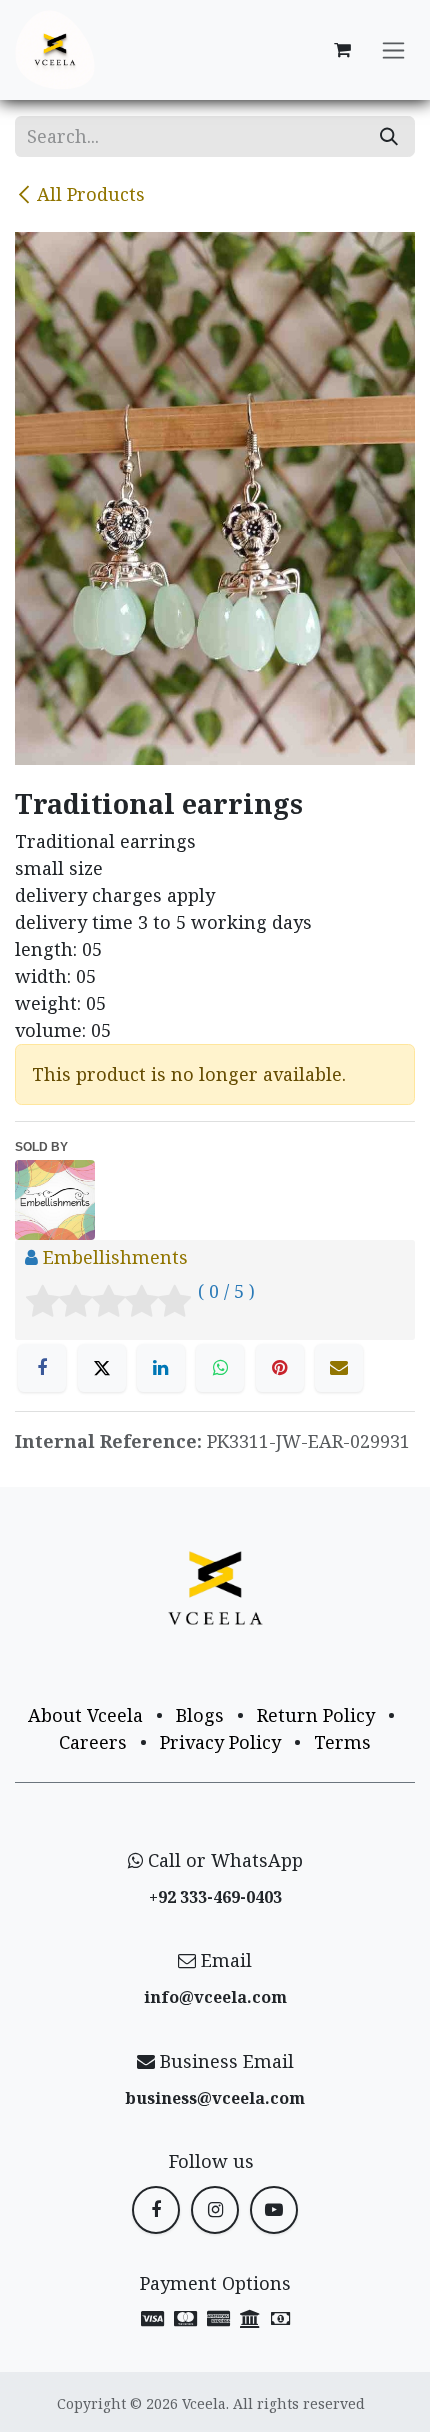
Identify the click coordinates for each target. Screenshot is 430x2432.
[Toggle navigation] (393, 50)
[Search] (389, 136)
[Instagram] (215, 2210)
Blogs (200, 1715)
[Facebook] (42, 1368)
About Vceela (85, 1715)
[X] (102, 1368)
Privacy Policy (220, 1742)
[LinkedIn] (161, 1368)
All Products (91, 194)
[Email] (339, 1368)
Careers (93, 1742)
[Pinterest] (280, 1368)
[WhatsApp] (220, 1368)
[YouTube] (274, 2210)
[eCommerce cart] (342, 50)
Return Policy (316, 1715)
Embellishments (115, 1257)
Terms (342, 1742)
